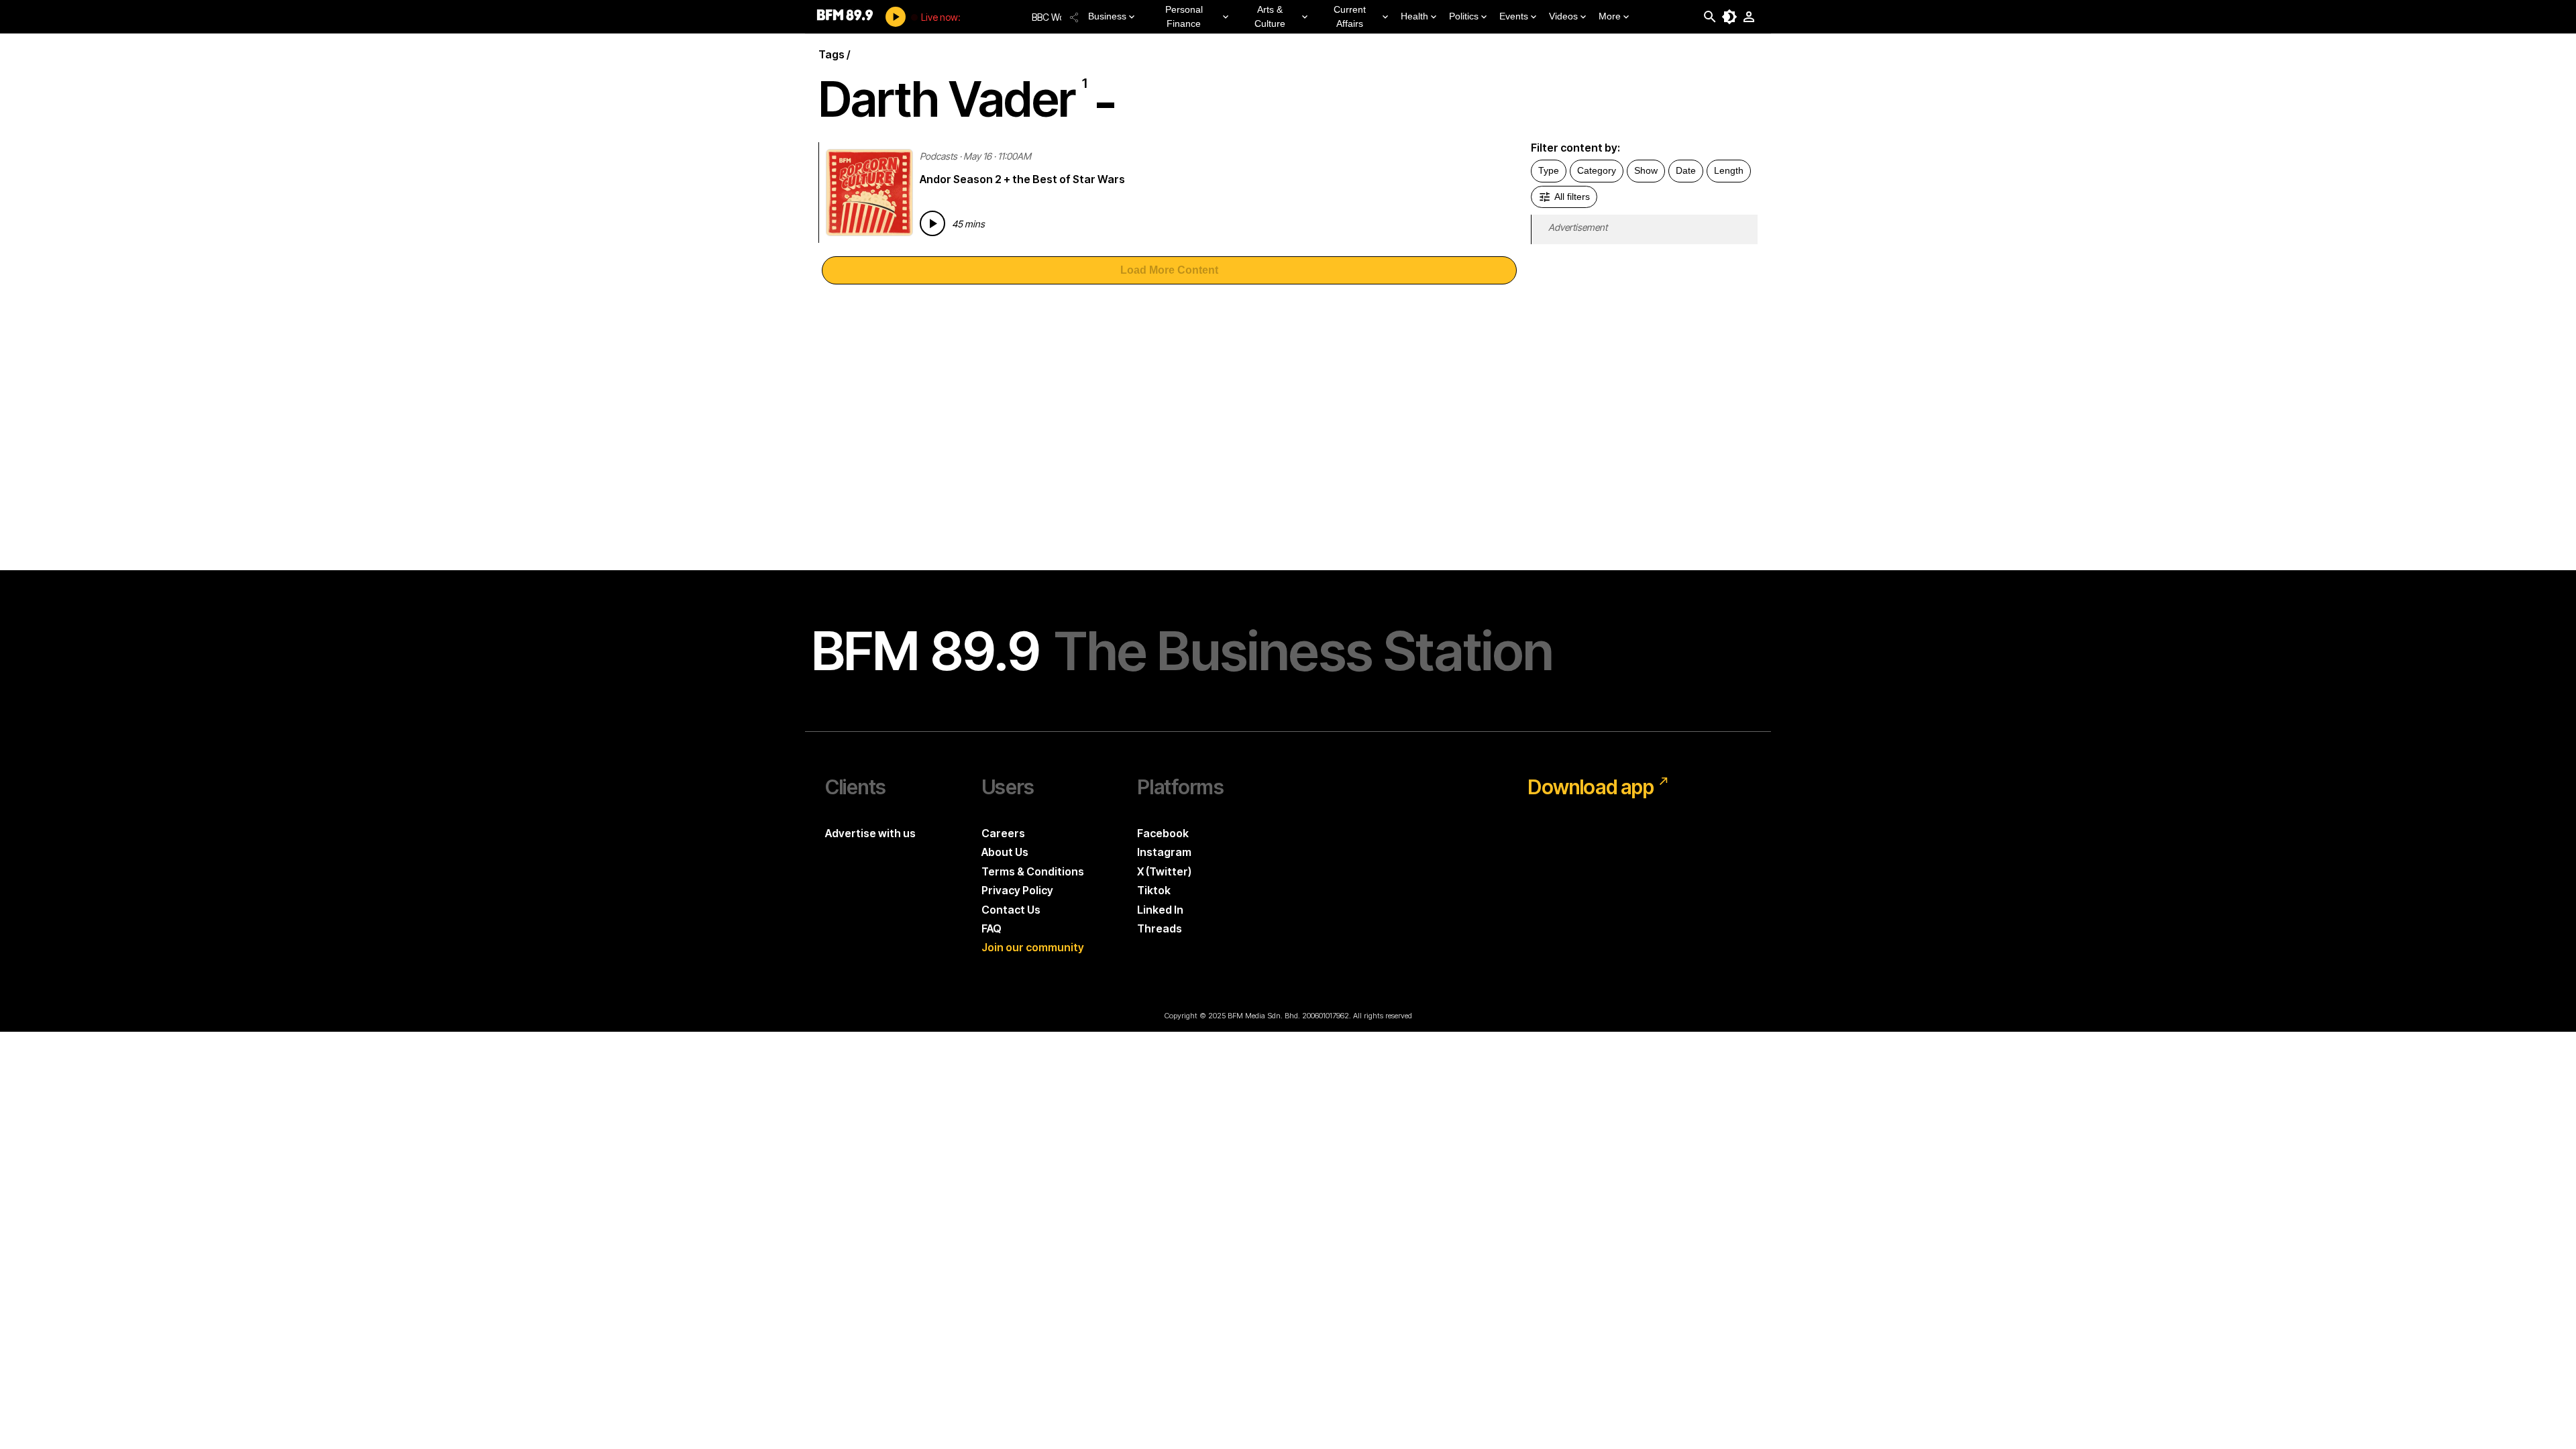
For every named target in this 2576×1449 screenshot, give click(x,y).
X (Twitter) (1164, 871)
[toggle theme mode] (1729, 17)
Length (1729, 170)
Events (1514, 16)
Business (1107, 16)
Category (1597, 170)
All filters (1572, 197)
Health (1414, 16)
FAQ (991, 928)
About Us (1005, 852)
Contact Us (1011, 910)
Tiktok (1154, 890)
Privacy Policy (1017, 890)
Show (1646, 170)
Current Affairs (1350, 16)
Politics (1464, 16)
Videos (1563, 16)
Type (1549, 170)
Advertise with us (870, 833)
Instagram (1164, 852)
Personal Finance (1184, 16)
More (1610, 16)
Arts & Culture (1270, 16)
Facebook (1163, 833)
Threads (1160, 928)
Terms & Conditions (1033, 871)
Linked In (1160, 910)
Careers (1003, 833)
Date (1686, 170)
